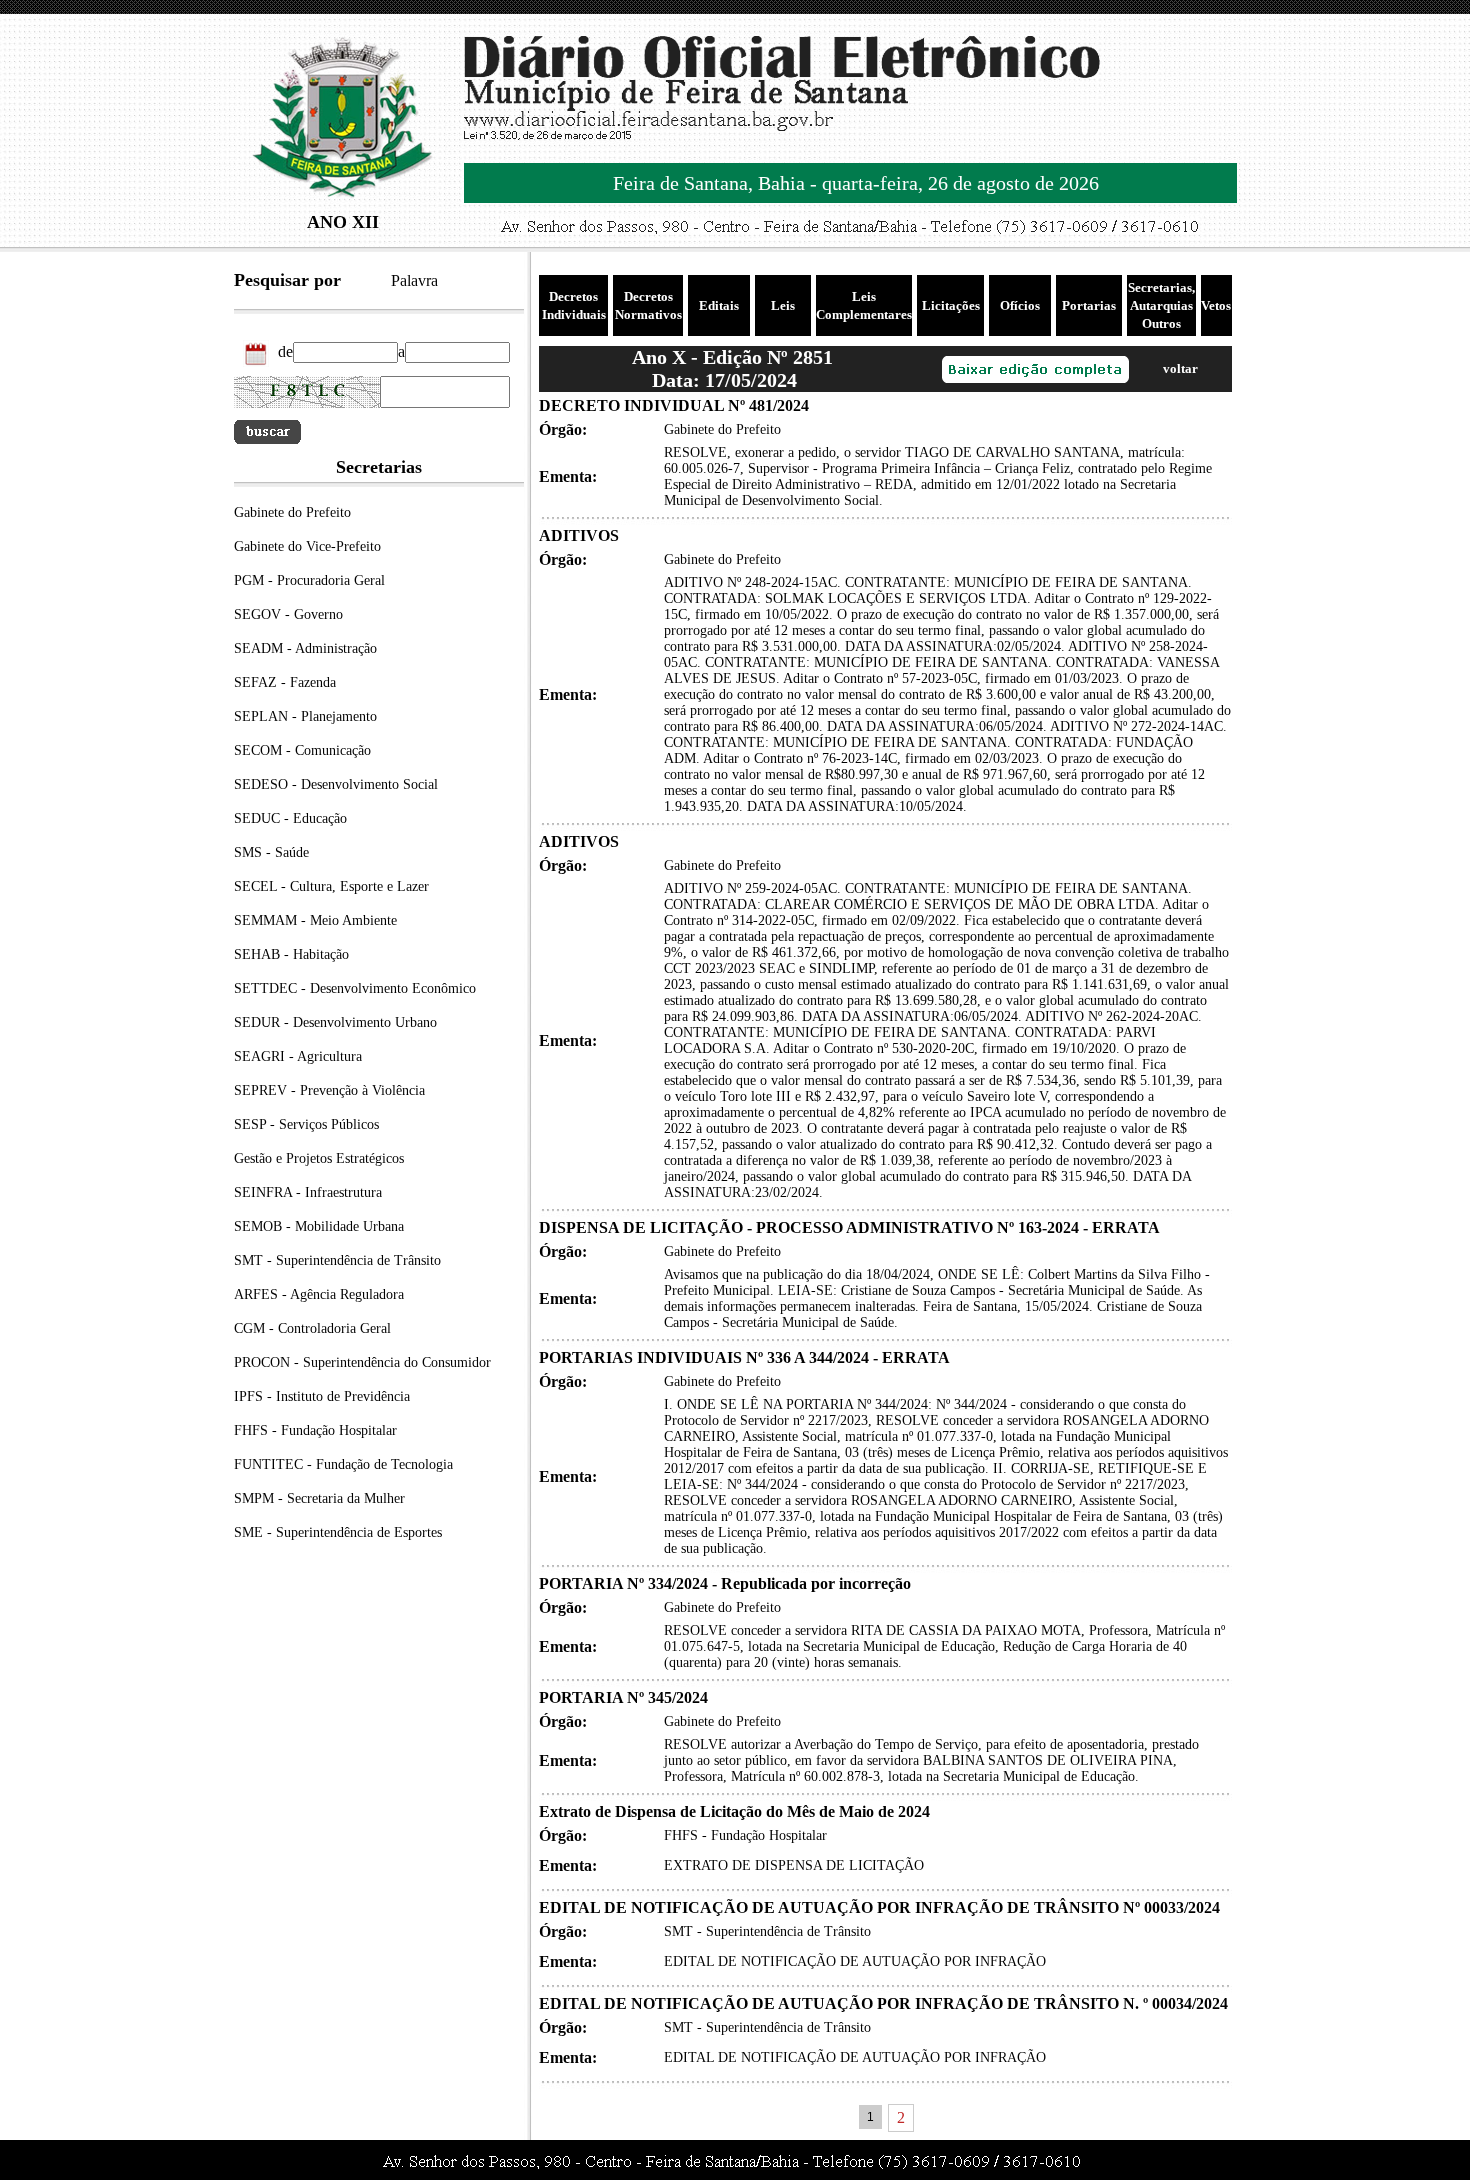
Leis (783, 305)
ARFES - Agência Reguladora (319, 1294)
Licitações (951, 305)
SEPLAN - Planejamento (305, 716)
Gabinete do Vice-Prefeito (307, 546)
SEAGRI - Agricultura (298, 1056)
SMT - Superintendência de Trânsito (337, 1260)
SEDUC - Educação (290, 818)
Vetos (1216, 305)
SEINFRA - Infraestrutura (308, 1192)
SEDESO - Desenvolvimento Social (336, 784)
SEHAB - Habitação (291, 954)
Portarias (1089, 305)
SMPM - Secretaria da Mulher (319, 1498)
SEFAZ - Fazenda (285, 682)
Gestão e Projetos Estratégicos (319, 1158)
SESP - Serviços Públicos (306, 1124)
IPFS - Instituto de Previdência (322, 1396)
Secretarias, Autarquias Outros (1161, 305)
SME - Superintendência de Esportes (338, 1532)
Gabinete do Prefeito (292, 512)
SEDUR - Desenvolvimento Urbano (335, 1022)
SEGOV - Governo (288, 614)
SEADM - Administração (305, 648)
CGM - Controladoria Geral (312, 1328)
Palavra (414, 280)
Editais (719, 305)
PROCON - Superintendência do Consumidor (362, 1362)
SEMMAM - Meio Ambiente (315, 920)
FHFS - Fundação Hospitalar (315, 1430)
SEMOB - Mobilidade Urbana (319, 1226)
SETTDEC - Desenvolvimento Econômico (355, 988)
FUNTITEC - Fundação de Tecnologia (343, 1464)
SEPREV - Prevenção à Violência (329, 1090)
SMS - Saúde (271, 852)
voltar (1180, 368)
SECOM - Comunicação (302, 750)
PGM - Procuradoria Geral (309, 580)
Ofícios (1020, 305)
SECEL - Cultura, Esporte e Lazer (331, 886)
